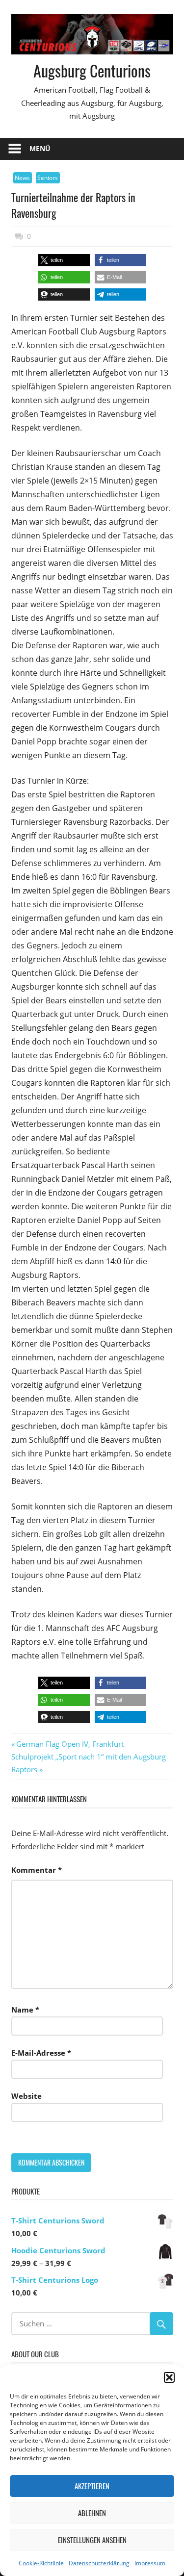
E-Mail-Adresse (41, 2053)
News (22, 178)
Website (26, 2096)
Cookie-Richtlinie (41, 2563)
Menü (40, 148)
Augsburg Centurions (92, 70)
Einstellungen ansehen (92, 2540)
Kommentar (37, 1870)
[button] (169, 2377)
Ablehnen (92, 2513)
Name (25, 2010)
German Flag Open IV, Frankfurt (70, 1744)
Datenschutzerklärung (99, 2563)
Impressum (150, 2563)
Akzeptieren (92, 2486)
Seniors (48, 178)
